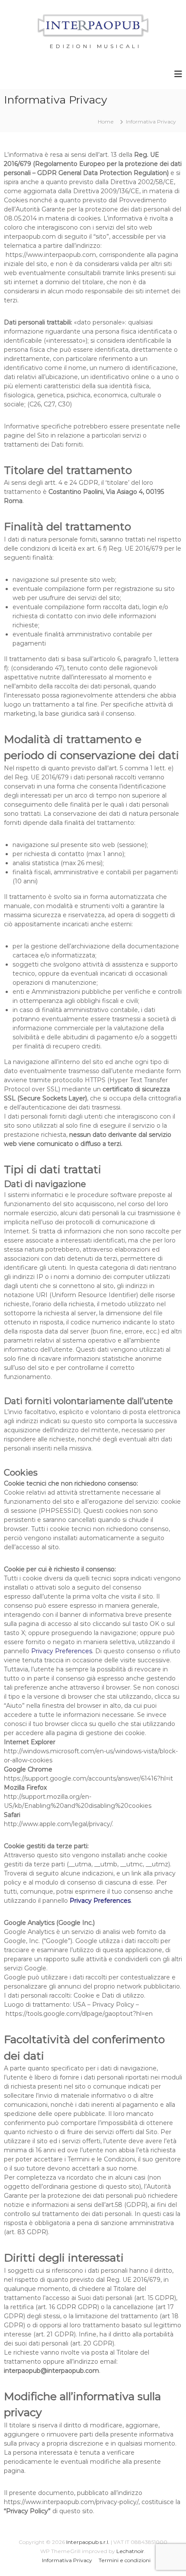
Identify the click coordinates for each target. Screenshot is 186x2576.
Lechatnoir (130, 2551)
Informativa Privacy (67, 2560)
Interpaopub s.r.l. (88, 2542)
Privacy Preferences (62, 1651)
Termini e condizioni (125, 2560)
